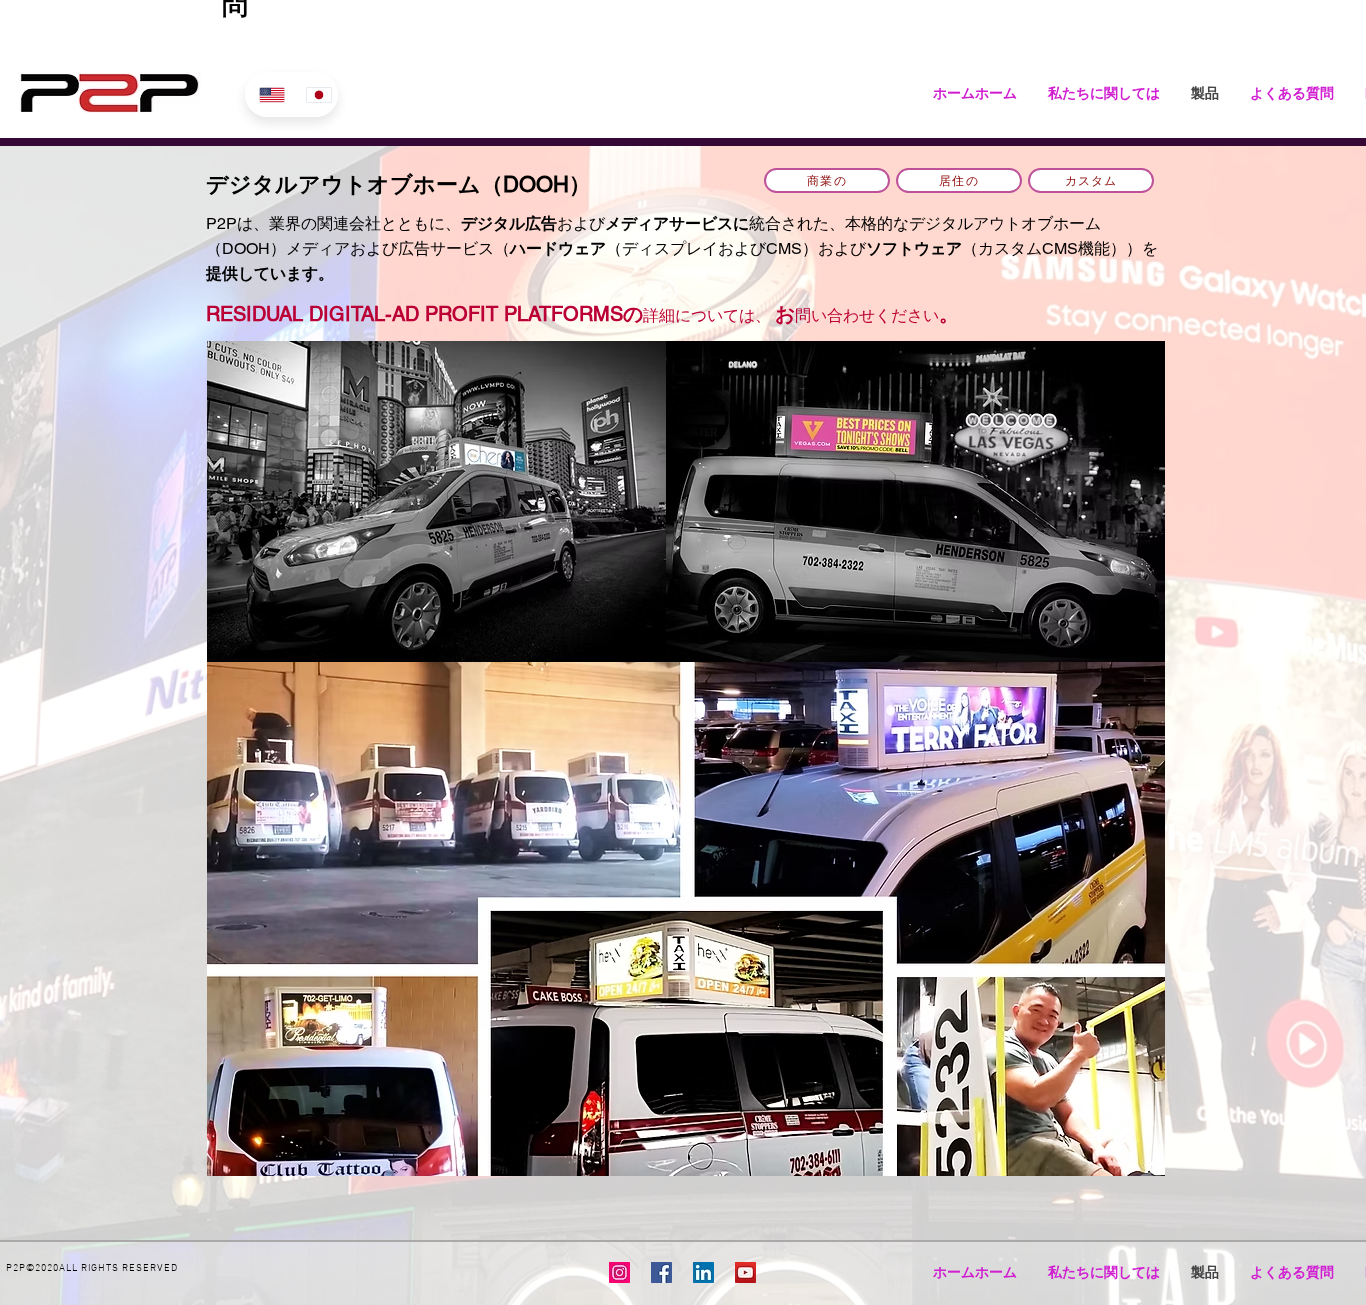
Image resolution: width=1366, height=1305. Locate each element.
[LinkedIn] (703, 1272)
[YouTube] (745, 1272)
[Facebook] (661, 1272)
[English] (268, 94)
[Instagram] (619, 1272)
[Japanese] (314, 94)
